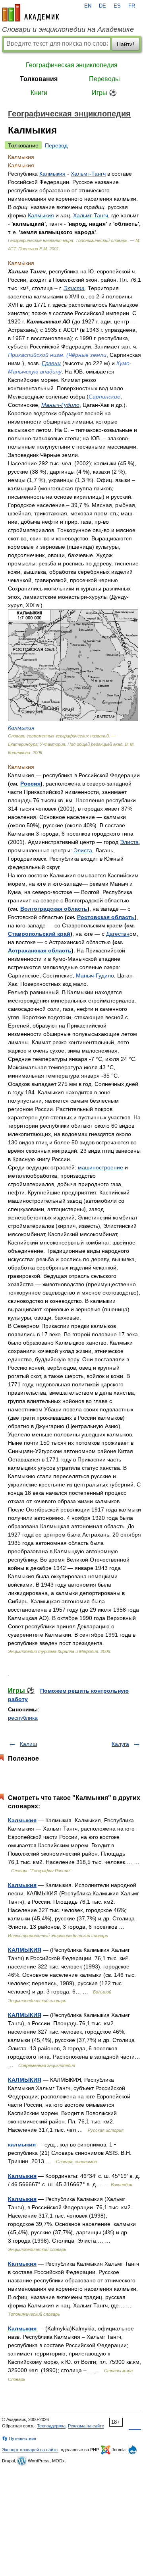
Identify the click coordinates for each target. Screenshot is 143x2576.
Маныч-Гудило (60, 405)
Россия (30, 784)
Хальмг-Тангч (88, 174)
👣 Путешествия (19, 2439)
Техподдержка (51, 2426)
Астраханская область (40, 950)
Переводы (104, 79)
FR (132, 6)
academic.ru (31, 13)
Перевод (56, 145)
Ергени (51, 363)
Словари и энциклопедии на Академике (68, 29)
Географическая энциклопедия (72, 65)
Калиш (28, 1744)
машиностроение (100, 1167)
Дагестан (118, 934)
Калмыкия (52, 174)
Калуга (120, 1744)
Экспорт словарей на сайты (30, 2450)
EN (88, 6)
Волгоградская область (54, 909)
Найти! (126, 44)
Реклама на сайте (86, 2426)
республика (23, 1718)
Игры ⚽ (104, 93)
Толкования (39, 79)
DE (102, 6)
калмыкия (22, 2144)
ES (117, 6)
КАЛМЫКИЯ (25, 1950)
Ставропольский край (39, 934)
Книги (39, 93)
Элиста (74, 288)
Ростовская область (106, 917)
